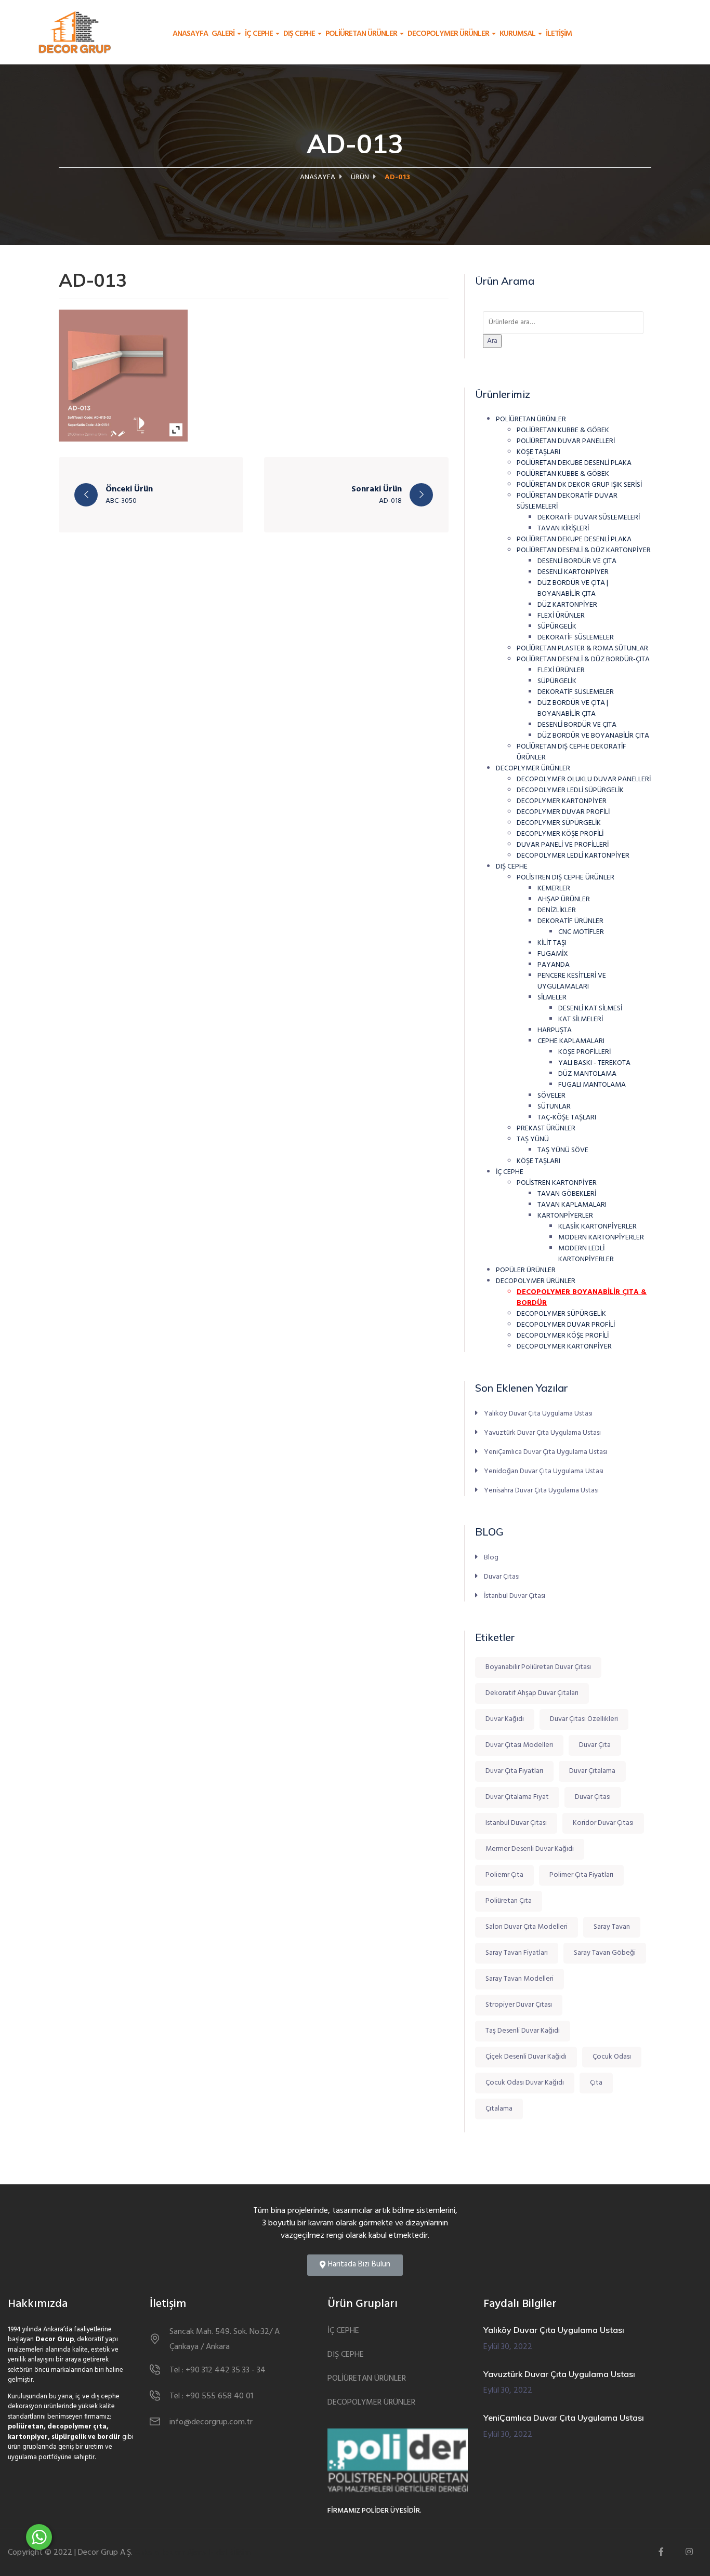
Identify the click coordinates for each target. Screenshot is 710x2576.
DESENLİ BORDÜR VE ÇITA (577, 561)
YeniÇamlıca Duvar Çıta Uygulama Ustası (545, 1452)
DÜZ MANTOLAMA (587, 1074)
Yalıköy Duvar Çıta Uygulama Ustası (538, 1413)
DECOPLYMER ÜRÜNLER (533, 769)
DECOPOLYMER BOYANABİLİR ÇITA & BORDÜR (582, 1298)
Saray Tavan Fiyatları (517, 1953)
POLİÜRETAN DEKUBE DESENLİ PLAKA (574, 463)
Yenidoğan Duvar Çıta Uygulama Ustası (544, 1471)
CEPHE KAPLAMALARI (571, 1041)
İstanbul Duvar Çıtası (515, 1596)
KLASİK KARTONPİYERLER (597, 1227)
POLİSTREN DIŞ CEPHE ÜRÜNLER (566, 878)
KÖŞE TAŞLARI (538, 452)
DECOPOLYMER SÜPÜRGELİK (561, 1314)
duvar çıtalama (592, 1771)
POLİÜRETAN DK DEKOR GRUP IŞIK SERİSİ (579, 485)
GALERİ (224, 34)
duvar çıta (595, 1745)
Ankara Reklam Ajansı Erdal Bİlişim (193, 2553)
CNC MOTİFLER (581, 932)
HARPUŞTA (555, 1030)
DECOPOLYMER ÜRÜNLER (449, 34)
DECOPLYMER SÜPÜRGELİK (559, 823)
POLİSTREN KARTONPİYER (557, 1183)
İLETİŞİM (559, 34)
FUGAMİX (553, 954)
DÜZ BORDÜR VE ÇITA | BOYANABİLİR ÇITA (573, 589)
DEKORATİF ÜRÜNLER (570, 921)
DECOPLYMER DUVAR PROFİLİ (563, 812)
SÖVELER (551, 1096)
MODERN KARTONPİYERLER (601, 1238)
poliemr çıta (504, 1875)
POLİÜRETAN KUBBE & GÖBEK (563, 430)
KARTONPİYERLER (565, 1216)
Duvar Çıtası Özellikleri (584, 1719)
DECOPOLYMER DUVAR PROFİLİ (566, 1325)
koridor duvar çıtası (603, 1823)
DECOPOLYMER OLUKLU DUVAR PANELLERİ (584, 779)
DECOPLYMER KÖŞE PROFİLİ (560, 834)
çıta (596, 2083)
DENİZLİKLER (557, 910)
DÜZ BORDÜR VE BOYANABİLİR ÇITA (593, 736)
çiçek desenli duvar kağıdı (526, 2057)
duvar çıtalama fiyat (517, 1797)
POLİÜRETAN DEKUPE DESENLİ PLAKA (574, 539)
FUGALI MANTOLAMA (592, 1085)
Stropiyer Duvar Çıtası (519, 2005)
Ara (492, 341)
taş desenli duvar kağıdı (523, 2031)
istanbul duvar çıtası (516, 1823)
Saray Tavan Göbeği (605, 1953)
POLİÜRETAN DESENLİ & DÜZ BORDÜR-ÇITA (583, 659)
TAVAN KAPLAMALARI (572, 1205)
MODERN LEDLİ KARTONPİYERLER (586, 1254)
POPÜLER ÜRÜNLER (526, 1270)
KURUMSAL (518, 34)
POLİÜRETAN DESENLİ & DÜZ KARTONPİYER (584, 550)
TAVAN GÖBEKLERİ (567, 1194)
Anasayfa (190, 34)
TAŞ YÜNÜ (533, 1139)
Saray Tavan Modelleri (520, 1979)
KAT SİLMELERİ (581, 1019)
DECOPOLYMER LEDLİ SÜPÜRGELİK (570, 790)
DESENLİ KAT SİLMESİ (590, 1009)
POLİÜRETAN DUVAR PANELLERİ (566, 441)
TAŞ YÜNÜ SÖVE (563, 1150)
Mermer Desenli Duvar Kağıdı (530, 1849)
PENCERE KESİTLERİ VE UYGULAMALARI (572, 981)
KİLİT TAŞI (552, 943)
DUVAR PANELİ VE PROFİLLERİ (563, 845)
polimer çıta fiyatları (581, 1875)
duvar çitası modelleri (519, 1745)
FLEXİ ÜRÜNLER (561, 616)
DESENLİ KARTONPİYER (573, 572)
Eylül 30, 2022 (508, 2347)
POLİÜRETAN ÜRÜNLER (362, 34)
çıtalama (499, 2109)
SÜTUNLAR (554, 1107)
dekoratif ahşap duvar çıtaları (532, 1693)
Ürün (360, 177)
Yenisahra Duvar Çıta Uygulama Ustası (541, 1490)
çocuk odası (612, 2057)
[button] (355, 2265)
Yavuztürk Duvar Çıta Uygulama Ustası (542, 1433)
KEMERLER (554, 889)
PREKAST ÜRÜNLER (546, 1129)
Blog (491, 1558)
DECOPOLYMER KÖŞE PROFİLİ (563, 1336)
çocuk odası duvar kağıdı (525, 2083)
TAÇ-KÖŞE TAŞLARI (567, 1118)
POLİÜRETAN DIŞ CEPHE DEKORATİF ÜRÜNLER (571, 752)
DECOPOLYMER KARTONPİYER (564, 1347)
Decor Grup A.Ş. (105, 2553)
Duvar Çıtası (502, 1577)
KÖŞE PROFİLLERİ (584, 1052)
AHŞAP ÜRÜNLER (564, 899)
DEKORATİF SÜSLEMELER (576, 638)
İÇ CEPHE (260, 34)
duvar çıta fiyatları (514, 1771)
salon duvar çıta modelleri (527, 1927)
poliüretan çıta (509, 1901)
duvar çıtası (593, 1797)
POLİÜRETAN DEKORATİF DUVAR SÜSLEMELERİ (567, 501)
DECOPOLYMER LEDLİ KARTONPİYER (573, 856)
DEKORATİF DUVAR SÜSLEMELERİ (589, 518)
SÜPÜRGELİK (557, 627)
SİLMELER (552, 998)
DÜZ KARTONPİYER (567, 605)
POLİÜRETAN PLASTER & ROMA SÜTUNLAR (582, 649)
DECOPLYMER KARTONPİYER (562, 801)
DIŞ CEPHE (300, 34)
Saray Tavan (612, 1927)
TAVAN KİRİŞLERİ (563, 529)
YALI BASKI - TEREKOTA (594, 1063)
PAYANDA (554, 965)
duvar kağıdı (505, 1719)
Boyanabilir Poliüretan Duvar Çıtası (538, 1667)
